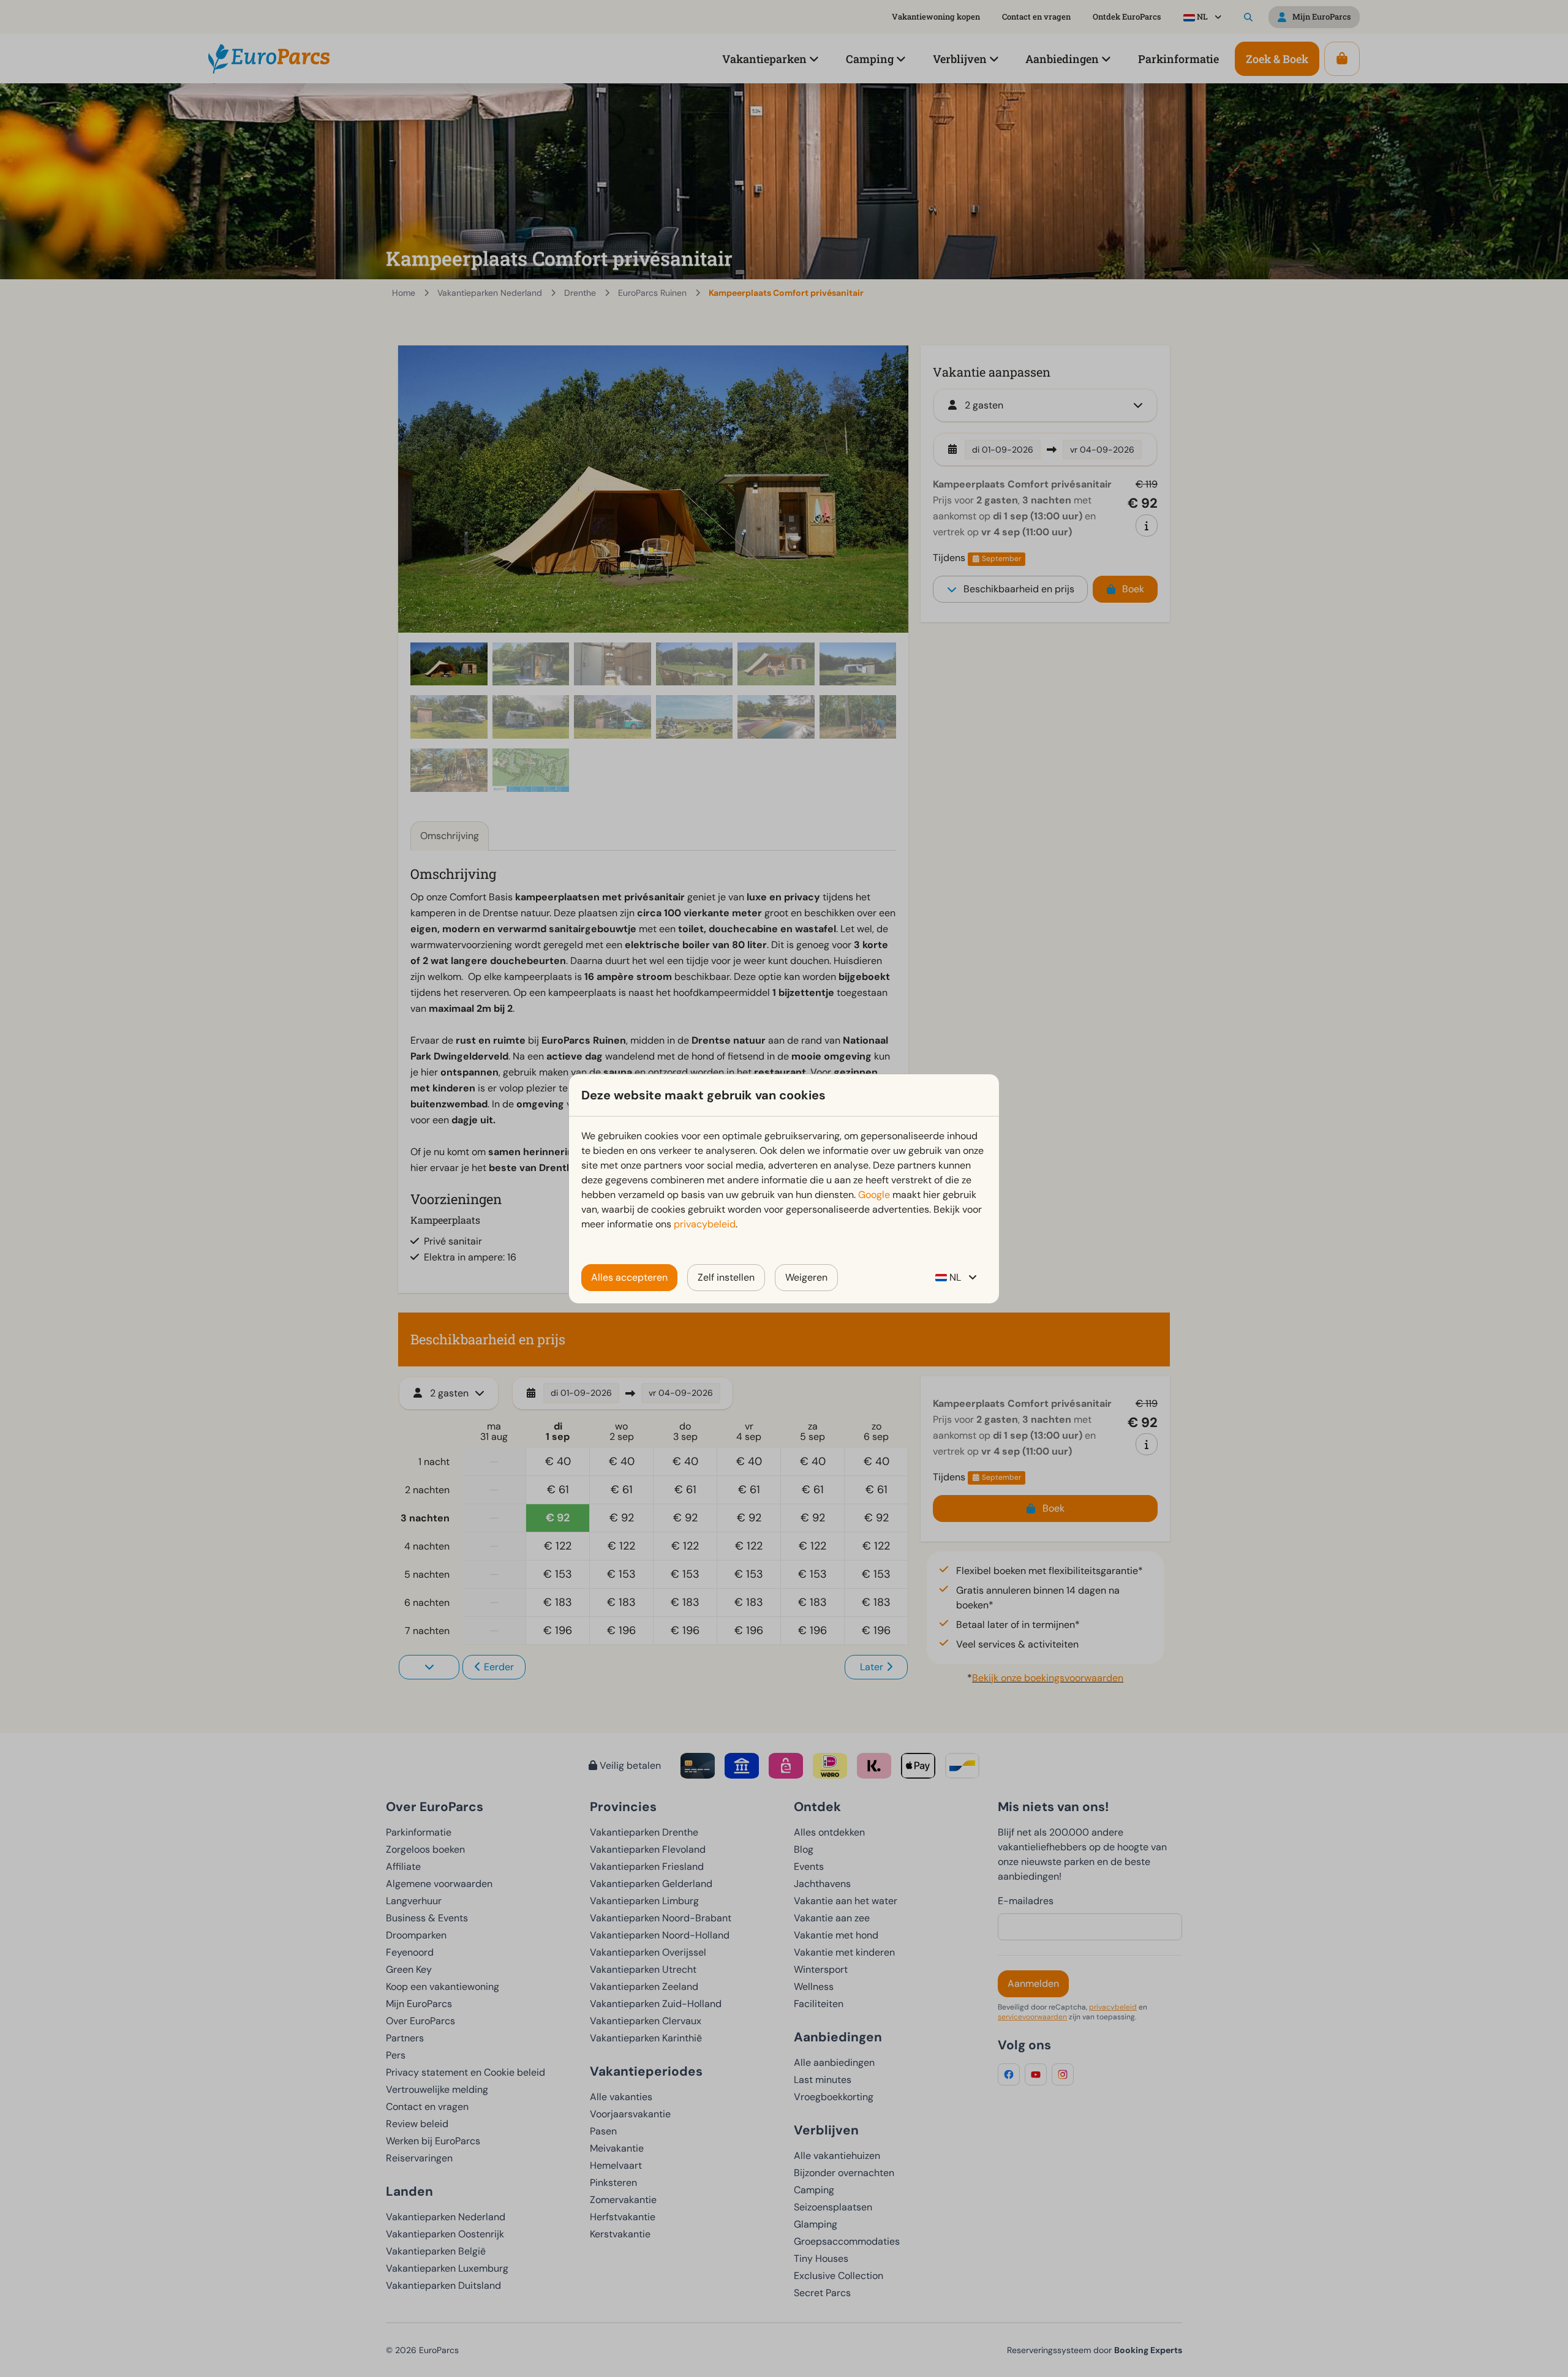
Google (874, 1195)
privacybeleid (705, 1224)
